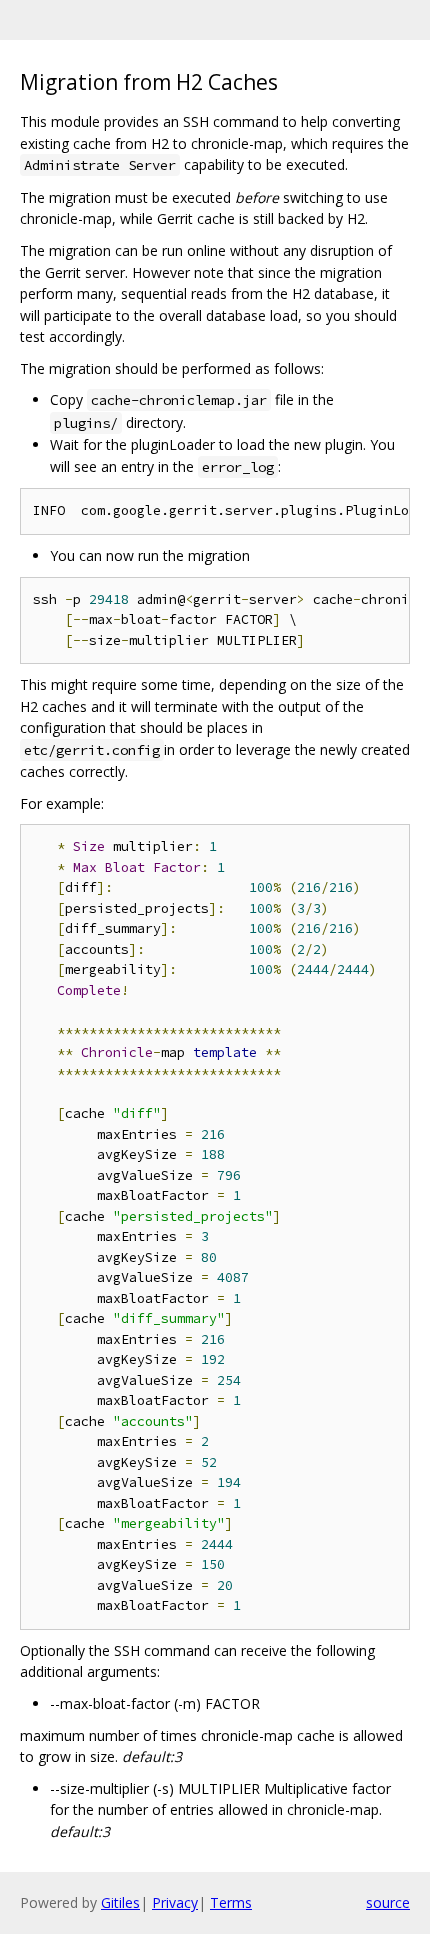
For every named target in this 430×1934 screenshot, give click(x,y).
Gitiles (120, 1902)
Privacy (175, 1902)
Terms (231, 1902)
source (388, 1902)
